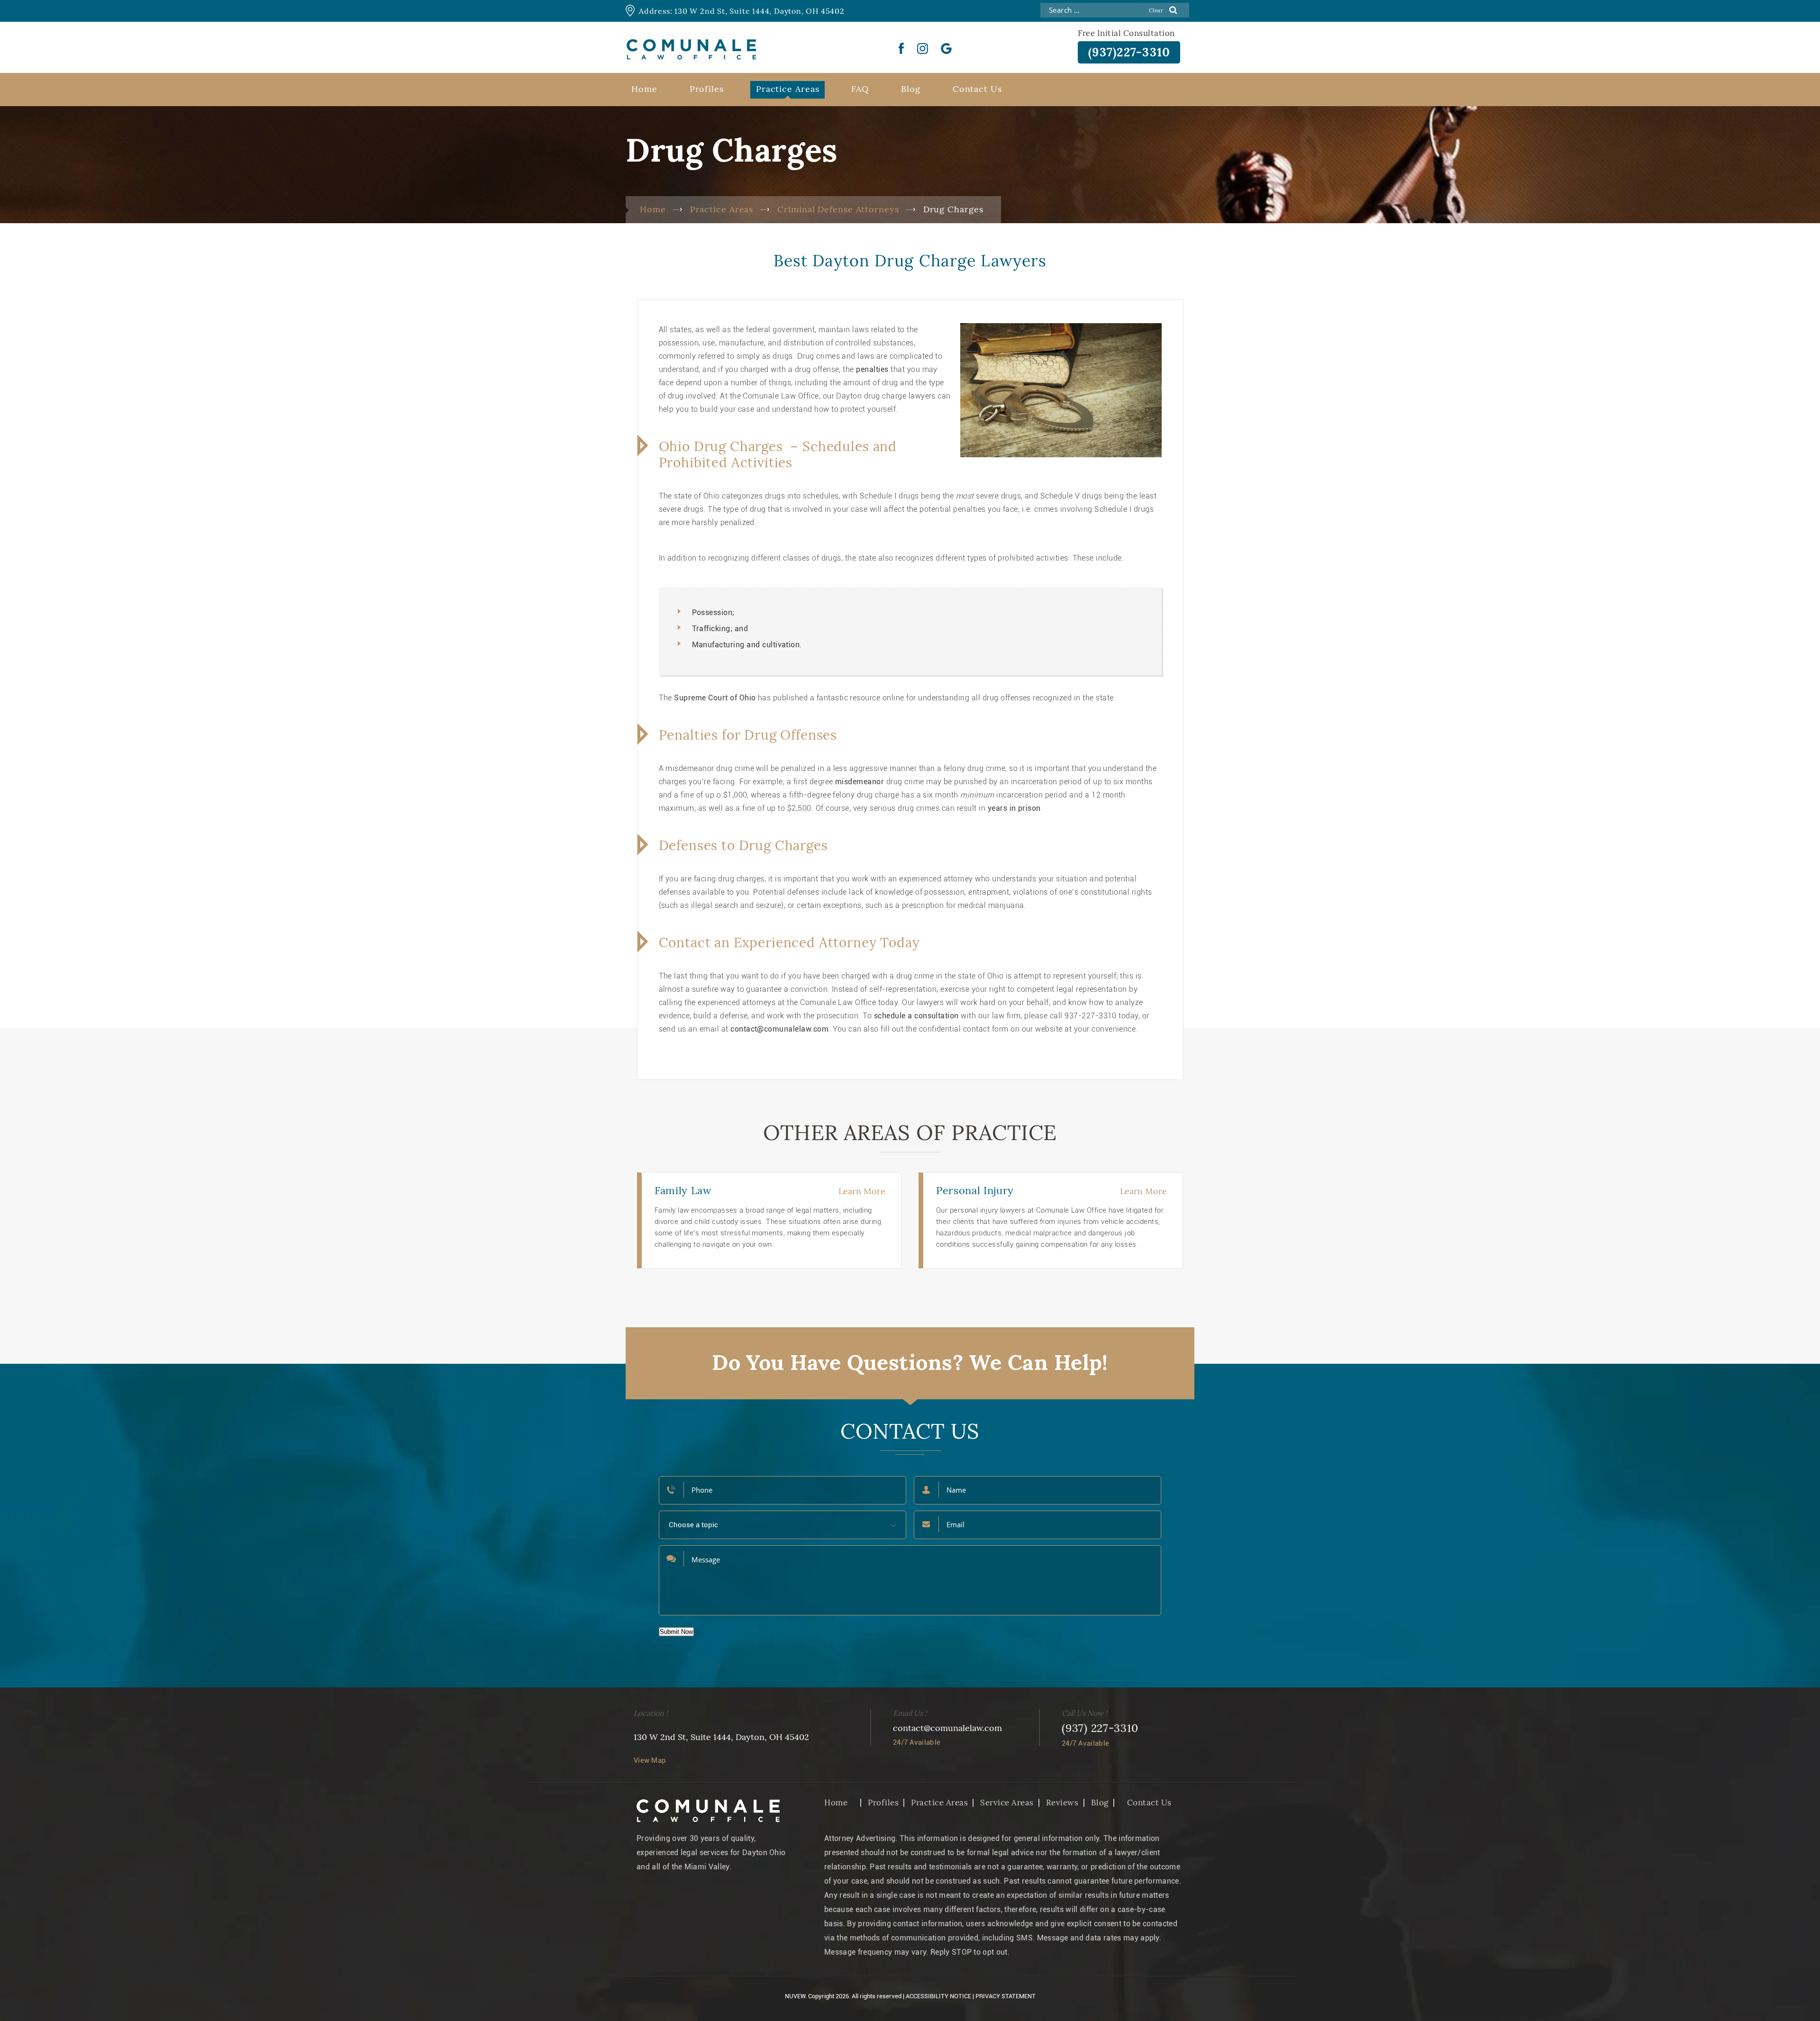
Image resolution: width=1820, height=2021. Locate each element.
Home (644, 89)
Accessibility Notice (938, 1996)
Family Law (683, 1190)
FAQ (860, 89)
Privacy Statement (1006, 1996)
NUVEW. (796, 1996)
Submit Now (676, 1632)
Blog (911, 89)
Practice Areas (788, 89)
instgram (923, 48)
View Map (650, 1760)
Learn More (862, 1191)
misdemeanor (860, 782)
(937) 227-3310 (1100, 1728)
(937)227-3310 (1129, 52)
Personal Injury (975, 1190)
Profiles (707, 89)
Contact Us (977, 89)
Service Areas (1007, 1803)
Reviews (1062, 1803)
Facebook (901, 48)
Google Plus (946, 48)
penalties (872, 369)
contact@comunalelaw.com (947, 1728)
